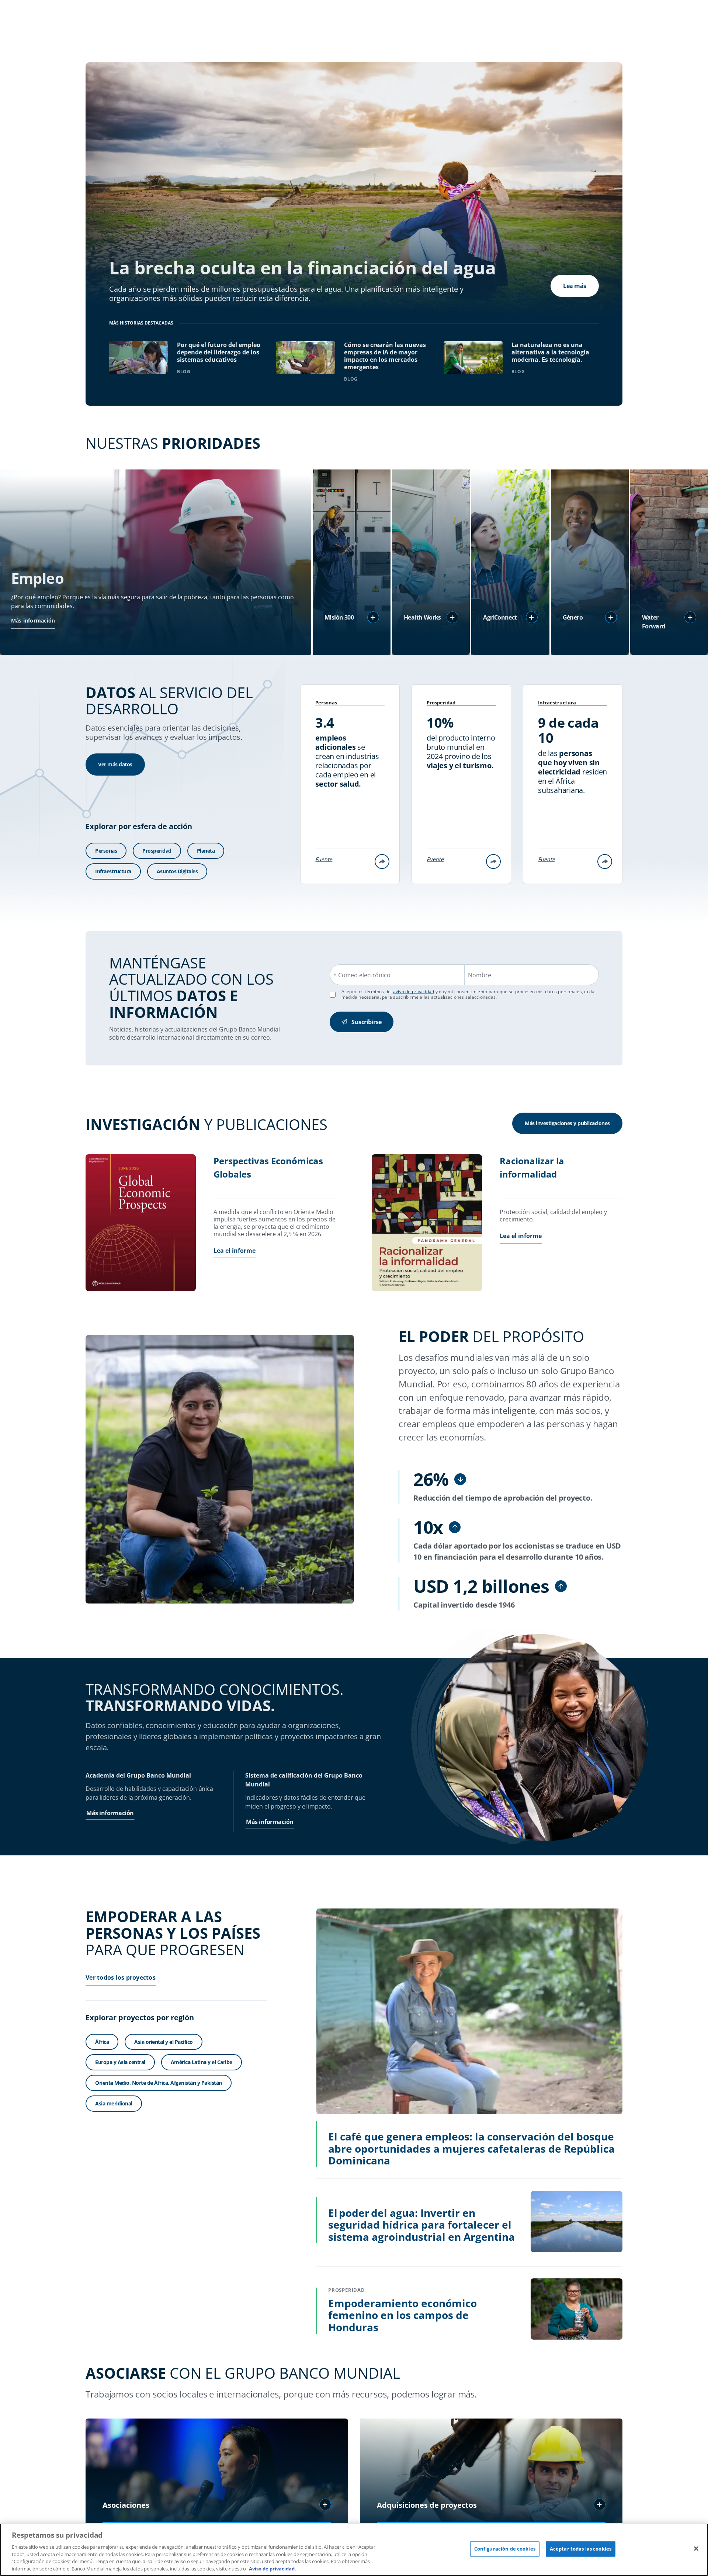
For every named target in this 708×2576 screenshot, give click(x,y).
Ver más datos (115, 764)
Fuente (324, 859)
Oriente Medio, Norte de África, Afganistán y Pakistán (159, 2083)
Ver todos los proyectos (121, 1977)
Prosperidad (157, 851)
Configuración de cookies (505, 2549)
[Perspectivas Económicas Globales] (141, 1224)
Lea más (575, 286)
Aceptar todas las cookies (581, 2549)
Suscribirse (367, 1022)
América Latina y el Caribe (202, 2062)
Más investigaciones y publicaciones (567, 1123)
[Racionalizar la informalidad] (427, 1224)
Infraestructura (113, 871)
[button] (373, 617)
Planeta (206, 851)
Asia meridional (114, 2103)
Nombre (480, 975)
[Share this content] (382, 861)
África (102, 2042)
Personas (106, 851)
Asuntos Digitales (177, 871)
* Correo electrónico (362, 975)
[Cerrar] (696, 2549)
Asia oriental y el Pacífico (164, 2042)
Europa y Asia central (120, 2062)
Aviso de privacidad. (273, 2568)
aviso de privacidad (414, 991)
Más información (33, 620)
